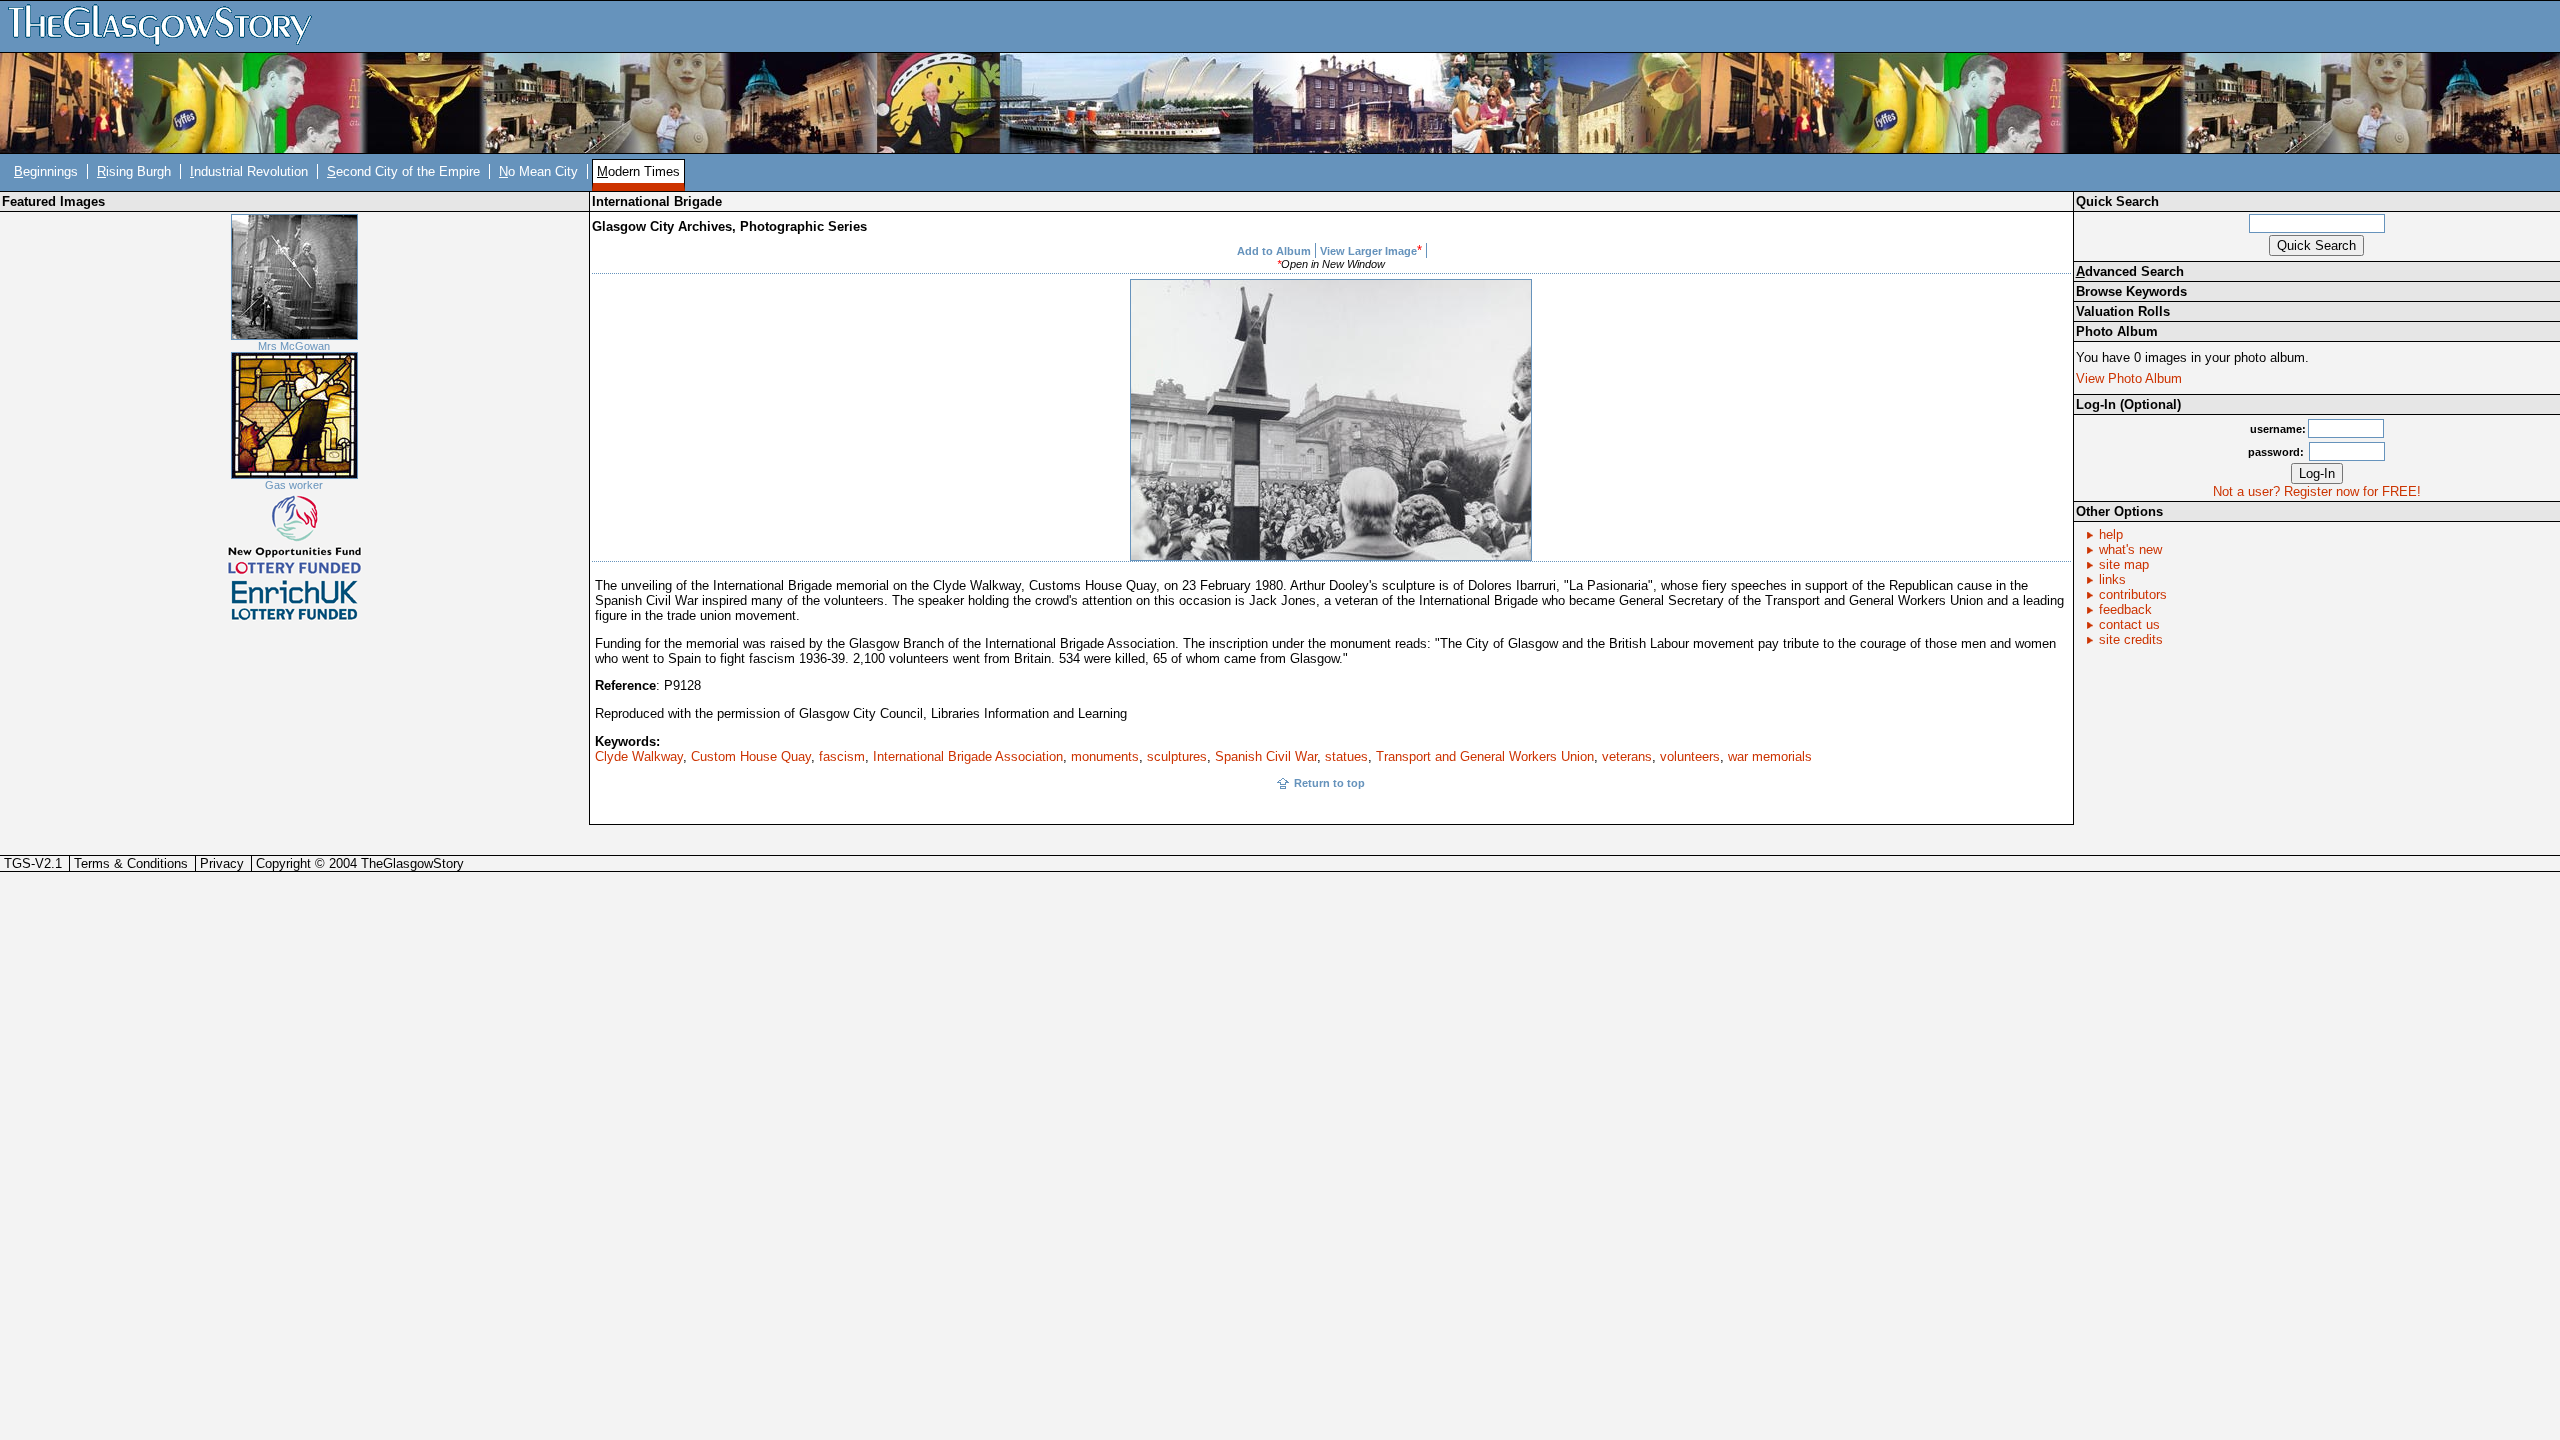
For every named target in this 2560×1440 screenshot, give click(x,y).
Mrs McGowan (294, 346)
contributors (2133, 594)
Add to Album (1274, 251)
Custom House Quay (751, 756)
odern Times (638, 171)
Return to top (1329, 783)
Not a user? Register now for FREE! (2317, 491)
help (2111, 534)
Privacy (222, 863)
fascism (842, 756)
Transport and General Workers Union (1485, 756)
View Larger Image (1368, 251)
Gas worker (294, 485)
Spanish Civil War (1266, 756)
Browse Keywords (2131, 291)
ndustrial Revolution (249, 171)
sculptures (1177, 756)
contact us (2129, 624)
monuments (1105, 756)
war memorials (1770, 756)
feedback (2125, 609)
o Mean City (538, 171)
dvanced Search (2130, 271)
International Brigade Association (968, 756)
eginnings (46, 171)
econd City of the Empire (403, 171)
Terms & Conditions (131, 863)
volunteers (1690, 756)
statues (1346, 756)
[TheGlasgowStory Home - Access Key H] (167, 25)
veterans (1627, 756)
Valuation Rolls (2123, 311)
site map (2124, 564)
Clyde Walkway (639, 756)
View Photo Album (2129, 378)
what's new (2130, 549)
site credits (2131, 639)
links (2112, 579)
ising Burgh (134, 171)
